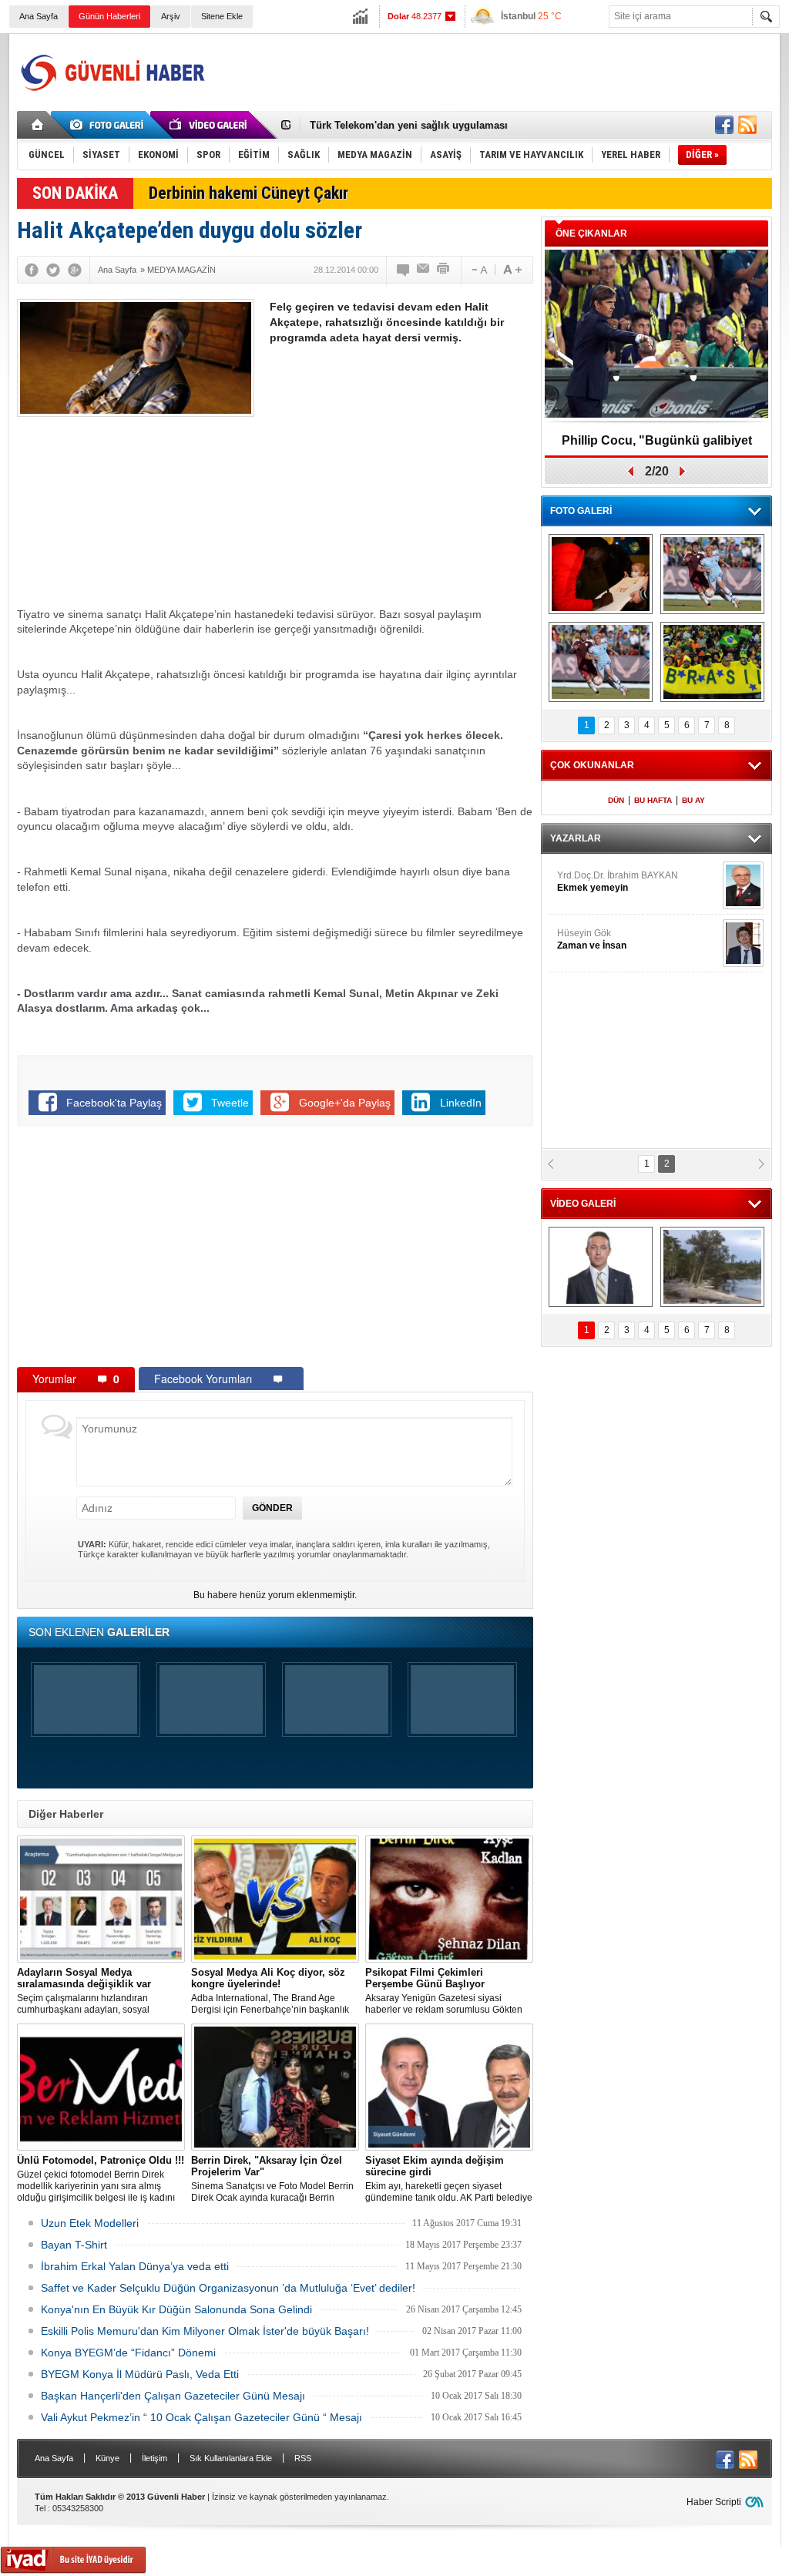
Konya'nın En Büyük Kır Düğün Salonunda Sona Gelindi (176, 2309)
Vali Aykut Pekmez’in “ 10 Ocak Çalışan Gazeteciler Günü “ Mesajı (201, 2417)
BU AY (693, 800)
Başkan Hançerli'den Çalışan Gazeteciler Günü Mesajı (173, 2396)
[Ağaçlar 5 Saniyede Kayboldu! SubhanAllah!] (712, 1267)
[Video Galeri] (210, 125)
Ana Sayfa (39, 16)
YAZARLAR (576, 838)
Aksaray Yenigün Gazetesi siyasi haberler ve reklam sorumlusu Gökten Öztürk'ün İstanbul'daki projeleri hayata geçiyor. (446, 1991)
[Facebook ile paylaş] (724, 125)
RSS (303, 2458)
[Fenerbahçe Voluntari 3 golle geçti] (712, 574)
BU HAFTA (653, 800)
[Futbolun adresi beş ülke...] (712, 662)
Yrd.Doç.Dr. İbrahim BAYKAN (618, 882)
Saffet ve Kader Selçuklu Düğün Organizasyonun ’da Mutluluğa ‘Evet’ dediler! (228, 2288)
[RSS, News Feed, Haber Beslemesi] (747, 125)
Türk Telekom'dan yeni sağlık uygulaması (409, 125)
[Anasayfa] (38, 125)
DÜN (616, 800)
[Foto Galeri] (109, 125)
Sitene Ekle (222, 16)
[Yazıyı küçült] (478, 270)
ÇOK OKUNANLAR (592, 765)
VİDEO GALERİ (583, 1204)
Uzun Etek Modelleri (90, 2223)
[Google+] (75, 270)
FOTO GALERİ (581, 511)
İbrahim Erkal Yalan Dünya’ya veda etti (135, 2266)
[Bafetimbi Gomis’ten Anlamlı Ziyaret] (601, 574)
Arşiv (171, 16)
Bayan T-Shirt (74, 2245)
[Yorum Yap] (404, 270)
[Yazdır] (444, 270)
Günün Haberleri (109, 16)
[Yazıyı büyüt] (512, 270)
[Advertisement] (492, 72)
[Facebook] (32, 270)
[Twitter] (53, 270)
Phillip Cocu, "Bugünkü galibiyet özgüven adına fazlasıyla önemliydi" (656, 446)
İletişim (154, 2458)
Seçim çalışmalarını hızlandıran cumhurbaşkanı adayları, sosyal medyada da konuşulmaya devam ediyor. (88, 1991)
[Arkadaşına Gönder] (424, 270)
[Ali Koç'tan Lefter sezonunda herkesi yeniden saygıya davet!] (601, 1267)
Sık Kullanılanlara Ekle (231, 2458)
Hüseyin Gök (592, 939)
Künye (107, 2458)
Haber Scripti (714, 2502)
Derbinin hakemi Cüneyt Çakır (248, 193)
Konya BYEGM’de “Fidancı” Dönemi (128, 2353)
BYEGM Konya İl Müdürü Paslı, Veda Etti (140, 2374)
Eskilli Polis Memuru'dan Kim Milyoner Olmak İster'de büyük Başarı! (205, 2331)
